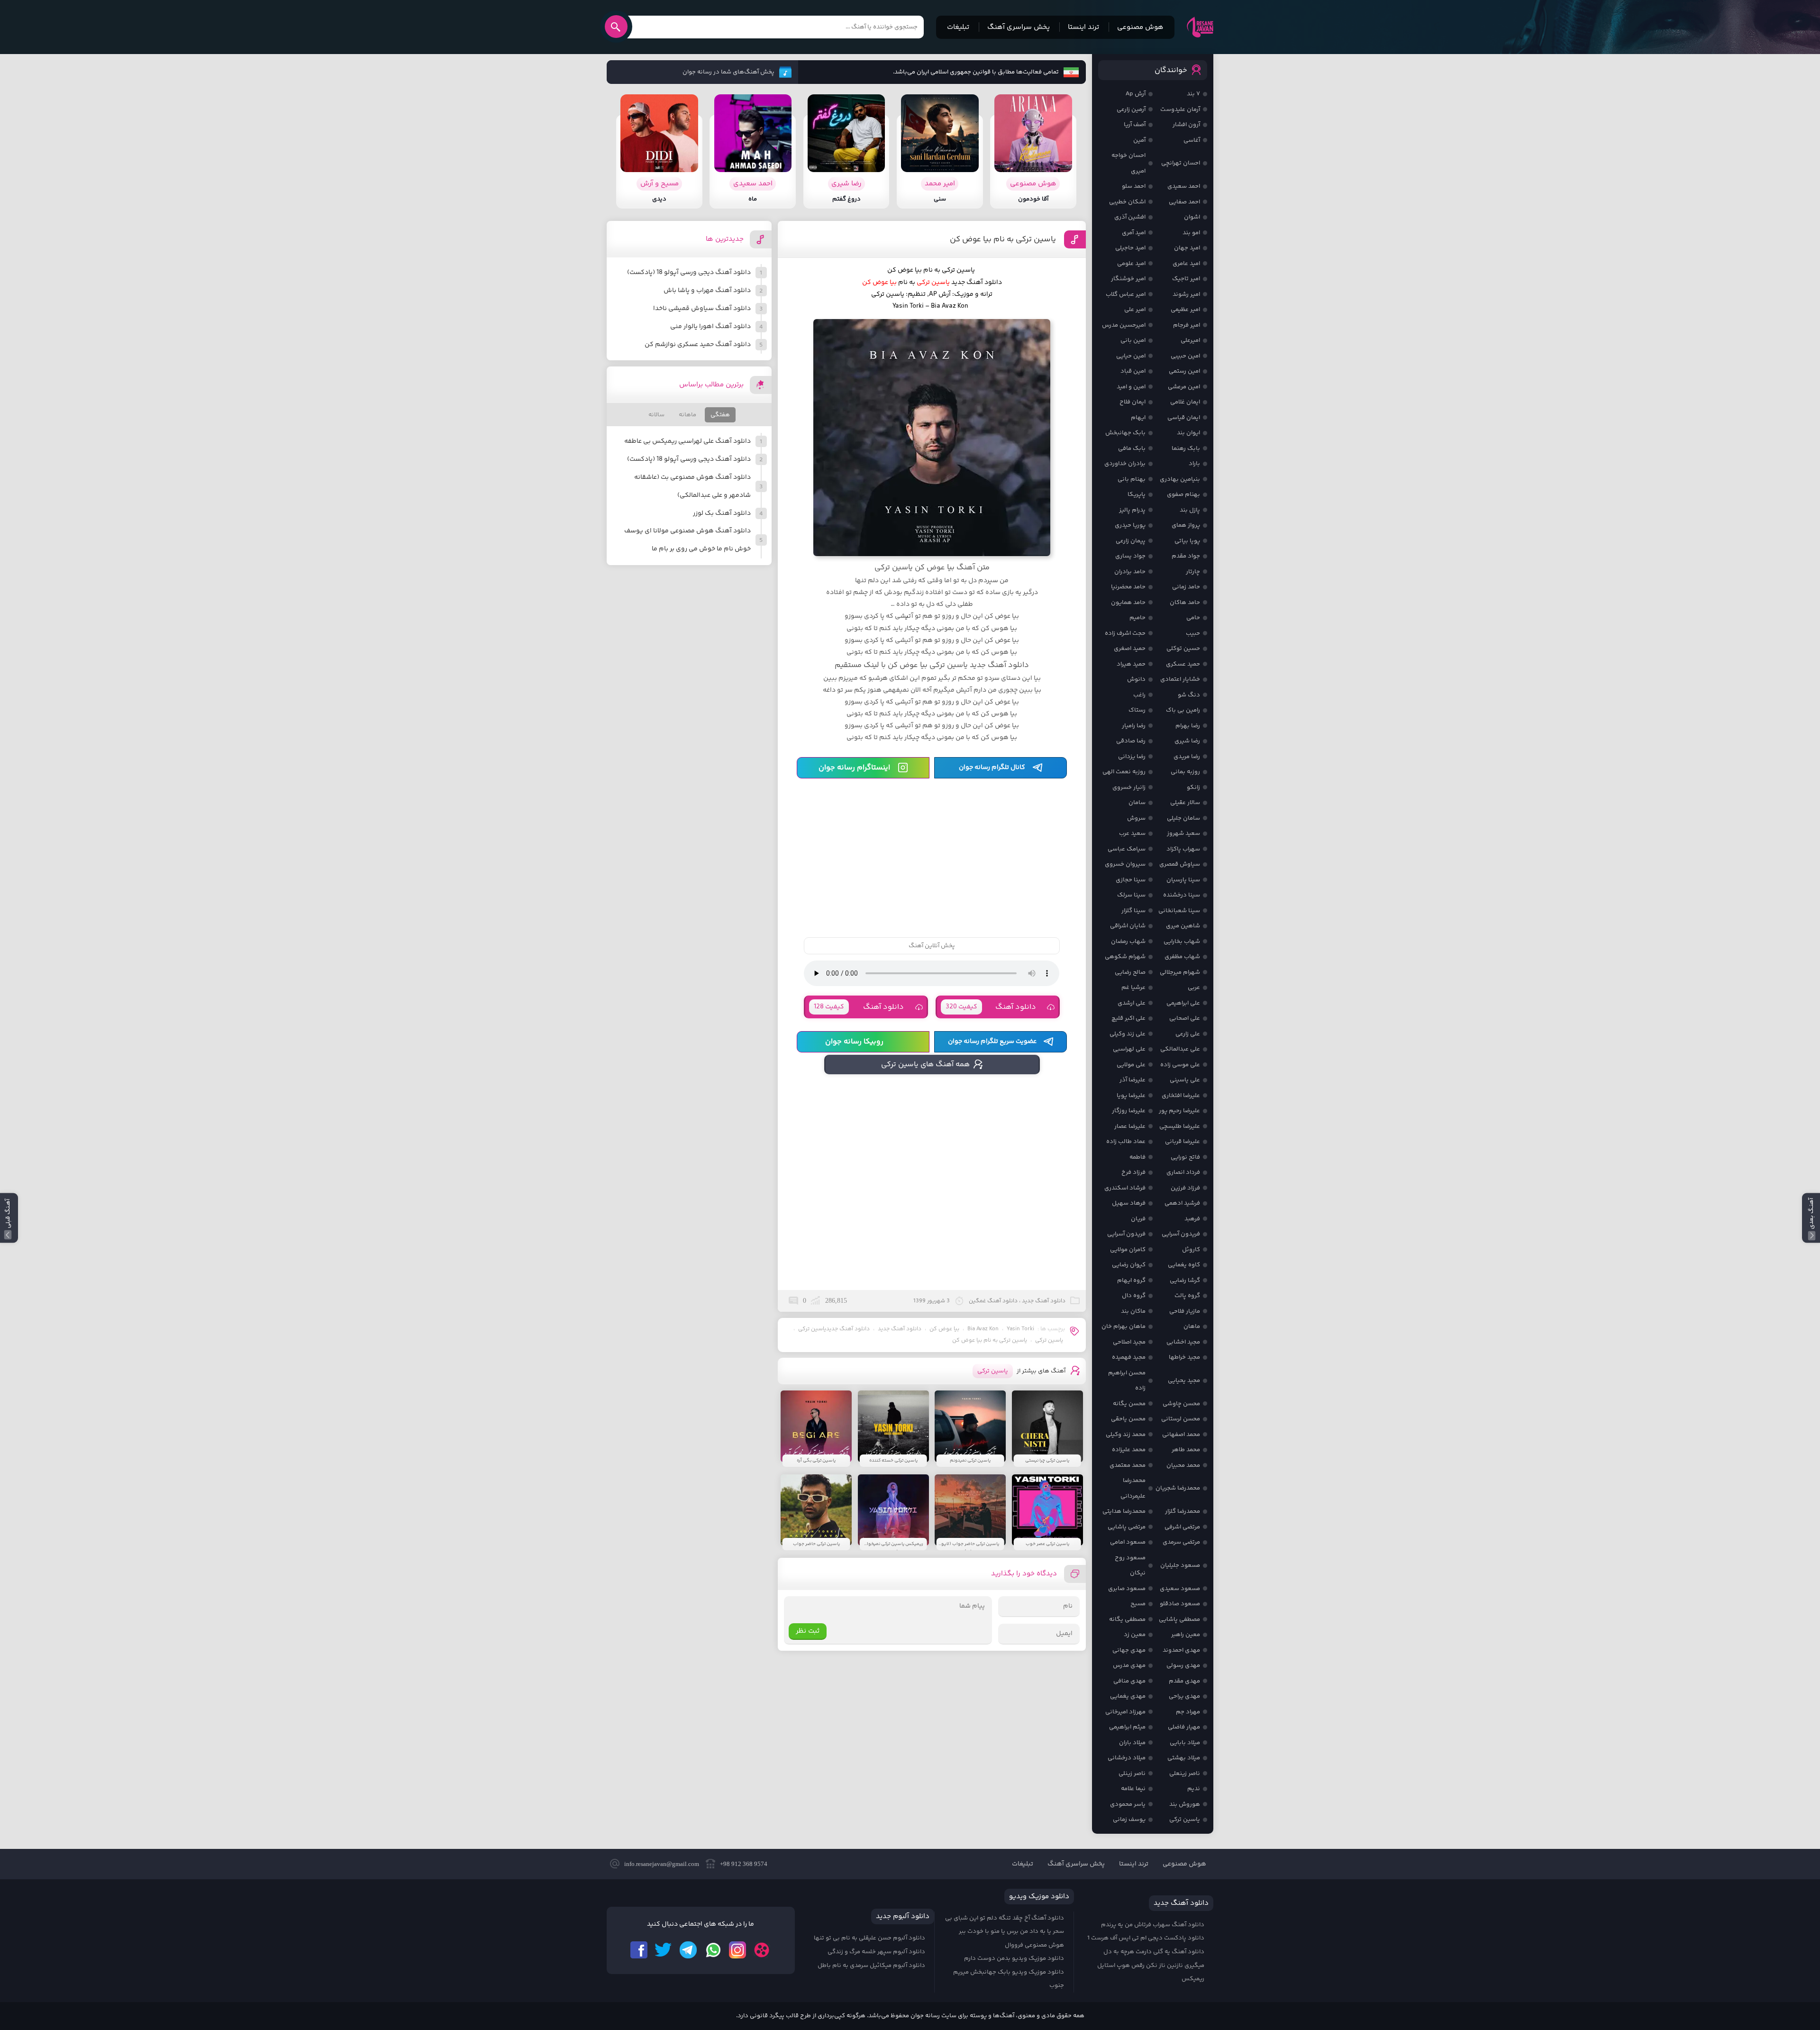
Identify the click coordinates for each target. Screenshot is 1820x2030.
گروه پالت (1187, 1296)
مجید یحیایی (1184, 1381)
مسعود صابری (1127, 1589)
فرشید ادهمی (1182, 1203)
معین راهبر (1186, 1635)
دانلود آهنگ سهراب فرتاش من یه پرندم (1153, 1925)
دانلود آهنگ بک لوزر (722, 513)
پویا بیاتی (1187, 541)
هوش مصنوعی (1140, 27)
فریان (1138, 1219)
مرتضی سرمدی (1181, 1542)
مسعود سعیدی (1180, 1589)
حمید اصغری (1130, 649)
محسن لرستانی (1181, 1419)
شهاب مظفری (1182, 957)
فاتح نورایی (1185, 1157)
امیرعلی (1190, 340)
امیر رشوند (1186, 294)
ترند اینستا (1083, 27)
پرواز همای (1186, 525)
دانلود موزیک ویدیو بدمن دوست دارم (1014, 1958)
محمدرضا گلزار (1183, 1511)
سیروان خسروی (1125, 864)
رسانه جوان (1200, 27)
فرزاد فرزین (1185, 1188)
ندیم (1194, 1789)
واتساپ (713, 1950)
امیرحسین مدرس (1124, 325)
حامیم (1137, 618)
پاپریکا (1137, 494)
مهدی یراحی (1184, 1696)
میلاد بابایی (1185, 1743)
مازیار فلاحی (1185, 1311)
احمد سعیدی (1184, 186)
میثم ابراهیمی (1127, 1727)
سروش (1136, 818)
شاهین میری (1183, 926)
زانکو (1193, 787)
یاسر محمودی (1128, 1804)
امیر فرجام (1187, 325)
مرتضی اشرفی (1182, 1527)
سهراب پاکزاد (1183, 849)
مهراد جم (1188, 1712)
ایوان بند (1188, 433)
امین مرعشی (1184, 387)
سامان (1137, 803)
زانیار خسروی (1129, 787)
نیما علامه (1133, 1789)
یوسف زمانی (1129, 1820)
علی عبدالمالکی (1180, 1049)
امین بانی (1133, 340)
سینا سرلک (1131, 895)
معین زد (1135, 1635)
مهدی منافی (1129, 1681)
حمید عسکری (1183, 664)
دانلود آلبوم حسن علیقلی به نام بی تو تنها (869, 1938)
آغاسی (1192, 140)
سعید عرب (1132, 833)
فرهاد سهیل (1129, 1203)
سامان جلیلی (1183, 818)
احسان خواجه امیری (1128, 163)
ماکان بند (1133, 1311)
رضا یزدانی (1132, 757)
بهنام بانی (1132, 479)
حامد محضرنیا (1128, 587)
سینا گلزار (1133, 911)
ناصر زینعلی (1185, 1774)
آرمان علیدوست (1180, 110)
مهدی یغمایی (1128, 1696)
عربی (1194, 988)
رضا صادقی (1131, 741)
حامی (1193, 618)
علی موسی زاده (1180, 1065)
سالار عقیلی (1185, 803)
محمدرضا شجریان (1178, 1488)
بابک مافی (1132, 448)
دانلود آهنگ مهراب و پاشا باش (707, 291)
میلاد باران (1132, 1743)
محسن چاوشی (1181, 1404)
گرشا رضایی (1185, 1280)
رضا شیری (1187, 741)
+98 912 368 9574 (744, 1864)
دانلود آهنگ (991, 1007)
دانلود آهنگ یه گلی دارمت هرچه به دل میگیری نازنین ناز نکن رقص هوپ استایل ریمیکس (1151, 1965)
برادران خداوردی (1125, 464)
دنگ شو (1189, 695)
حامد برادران (1130, 572)
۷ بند (1193, 94)
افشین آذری (1130, 217)
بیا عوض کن (944, 1329)
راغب (1139, 695)
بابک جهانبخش (1125, 433)
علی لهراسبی (1129, 1049)
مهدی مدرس (1129, 1665)
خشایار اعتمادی (1180, 679)
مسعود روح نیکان (1130, 1566)
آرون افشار (1186, 125)
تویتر (664, 1950)
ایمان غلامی (1185, 402)
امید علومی (1131, 264)
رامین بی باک (1183, 710)
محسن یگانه (1129, 1404)
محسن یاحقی (1128, 1419)
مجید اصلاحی (1129, 1342)
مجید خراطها (1184, 1357)
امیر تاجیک (1186, 279)
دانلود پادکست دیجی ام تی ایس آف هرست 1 (1146, 1938)
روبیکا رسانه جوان (854, 1042)
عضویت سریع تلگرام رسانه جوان (992, 1042)
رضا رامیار (1134, 726)
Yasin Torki (1020, 1329)
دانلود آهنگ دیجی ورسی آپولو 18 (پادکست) (689, 273)
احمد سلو (1134, 186)
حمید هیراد (1131, 664)
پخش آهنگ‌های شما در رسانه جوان (728, 72)
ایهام (1138, 418)
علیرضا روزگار (1129, 1111)
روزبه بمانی (1185, 772)
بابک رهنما (1186, 448)
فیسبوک (639, 1950)
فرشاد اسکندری (1125, 1188)
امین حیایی (1131, 356)
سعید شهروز (1183, 833)
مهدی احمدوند (1181, 1650)
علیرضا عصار (1130, 1126)
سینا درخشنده (1182, 895)
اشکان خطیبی (1127, 202)
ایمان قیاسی (1184, 418)
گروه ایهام (1131, 1280)
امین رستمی (1184, 371)
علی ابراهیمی (1183, 1003)
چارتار (1193, 572)
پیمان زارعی (1131, 541)
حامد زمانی (1186, 587)
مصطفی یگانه (1127, 1619)
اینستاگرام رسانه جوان (854, 768)
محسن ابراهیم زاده (1127, 1381)
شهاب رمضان (1128, 942)
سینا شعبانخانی (1179, 911)
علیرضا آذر (1133, 1080)
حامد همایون (1128, 603)
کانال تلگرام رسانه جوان (992, 768)
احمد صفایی (1184, 202)
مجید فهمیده (1129, 1357)
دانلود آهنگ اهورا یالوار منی (710, 327)
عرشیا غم (1133, 988)
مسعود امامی (1128, 1542)
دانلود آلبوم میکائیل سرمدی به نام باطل (871, 1966)
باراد (1194, 464)
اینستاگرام (737, 1950)
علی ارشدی (1132, 1003)
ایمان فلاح (1133, 402)
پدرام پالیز (1132, 510)
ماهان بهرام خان (1124, 1326)
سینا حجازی (1131, 880)
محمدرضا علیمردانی (1133, 1488)
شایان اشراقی (1128, 926)
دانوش (1136, 679)
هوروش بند (1185, 1804)
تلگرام (688, 1950)
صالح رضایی (1130, 972)
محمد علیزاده (1129, 1450)
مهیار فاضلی (1184, 1727)
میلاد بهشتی (1184, 1758)
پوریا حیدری (1130, 525)
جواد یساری (1130, 556)
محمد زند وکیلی (1126, 1435)
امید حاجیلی (1130, 248)
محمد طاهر (1186, 1450)
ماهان (1192, 1326)
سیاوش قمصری (1180, 864)
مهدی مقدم (1184, 1681)
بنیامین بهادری (1180, 479)
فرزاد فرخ (1133, 1172)
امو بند (1191, 233)
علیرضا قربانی (1183, 1142)
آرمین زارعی (1131, 110)
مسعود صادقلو (1180, 1604)
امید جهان (1187, 248)
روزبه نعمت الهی (1124, 772)
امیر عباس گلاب (1126, 294)
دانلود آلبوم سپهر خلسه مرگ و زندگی (876, 1952)
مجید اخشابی (1183, 1342)
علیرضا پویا (1131, 1096)
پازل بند (1190, 510)
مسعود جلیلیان (1180, 1565)
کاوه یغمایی (1184, 1265)
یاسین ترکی (1049, 1340)
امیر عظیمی (1185, 310)
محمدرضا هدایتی (1124, 1511)
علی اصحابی (1185, 1018)
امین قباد (1133, 371)
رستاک (1137, 710)
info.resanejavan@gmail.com (662, 1864)
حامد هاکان (1185, 603)
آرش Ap (1136, 94)
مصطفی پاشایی (1179, 1619)
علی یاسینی (1185, 1080)
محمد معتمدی (1128, 1465)
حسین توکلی (1183, 649)
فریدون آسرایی (1181, 1234)
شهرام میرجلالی (1180, 972)
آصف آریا (1135, 125)
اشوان (1192, 217)
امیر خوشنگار (1128, 279)
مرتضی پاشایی (1127, 1527)
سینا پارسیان (1183, 880)
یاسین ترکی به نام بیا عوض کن (1003, 239)
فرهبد (1192, 1219)
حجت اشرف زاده (1125, 633)
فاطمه (1137, 1157)
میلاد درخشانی (1127, 1758)
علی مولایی (1131, 1065)
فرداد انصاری (1183, 1172)
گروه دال (1134, 1296)
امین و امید (1131, 387)
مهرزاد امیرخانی (1125, 1712)
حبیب (1193, 633)
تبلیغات (958, 27)
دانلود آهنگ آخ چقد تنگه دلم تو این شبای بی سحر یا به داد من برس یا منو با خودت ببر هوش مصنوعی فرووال (1005, 1932)
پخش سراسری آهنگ (1019, 27)
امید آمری (1134, 233)
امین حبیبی (1185, 356)
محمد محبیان (1183, 1465)
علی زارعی (1188, 1034)
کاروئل (1191, 1250)
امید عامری (1186, 264)
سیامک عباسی (1127, 849)
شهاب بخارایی (1182, 942)
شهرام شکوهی (1125, 957)
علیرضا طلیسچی (1180, 1126)
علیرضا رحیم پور (1179, 1111)
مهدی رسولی (1183, 1665)
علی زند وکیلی (1128, 1034)
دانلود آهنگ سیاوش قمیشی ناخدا (702, 309)
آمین (1139, 140)
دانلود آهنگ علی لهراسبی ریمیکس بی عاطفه (687, 441)
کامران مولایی (1128, 1250)
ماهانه (687, 415)
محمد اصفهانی (1181, 1435)
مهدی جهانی (1129, 1650)
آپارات (762, 1950)
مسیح (1138, 1604)
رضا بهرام (1188, 726)
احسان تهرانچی (1181, 163)
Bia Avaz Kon (983, 1329)
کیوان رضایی (1129, 1265)
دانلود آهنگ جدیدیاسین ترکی (834, 1329)
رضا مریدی (1187, 757)
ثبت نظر (808, 1631)
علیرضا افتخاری (1181, 1096)
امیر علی (1135, 310)
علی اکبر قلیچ (1128, 1018)
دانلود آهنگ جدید (977, 283)
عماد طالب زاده (1126, 1142)
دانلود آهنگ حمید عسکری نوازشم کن (698, 345)
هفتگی (720, 415)
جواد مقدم (1186, 556)
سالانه (656, 415)
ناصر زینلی (1132, 1774)
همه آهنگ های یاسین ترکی (925, 1065)
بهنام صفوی (1183, 494)
